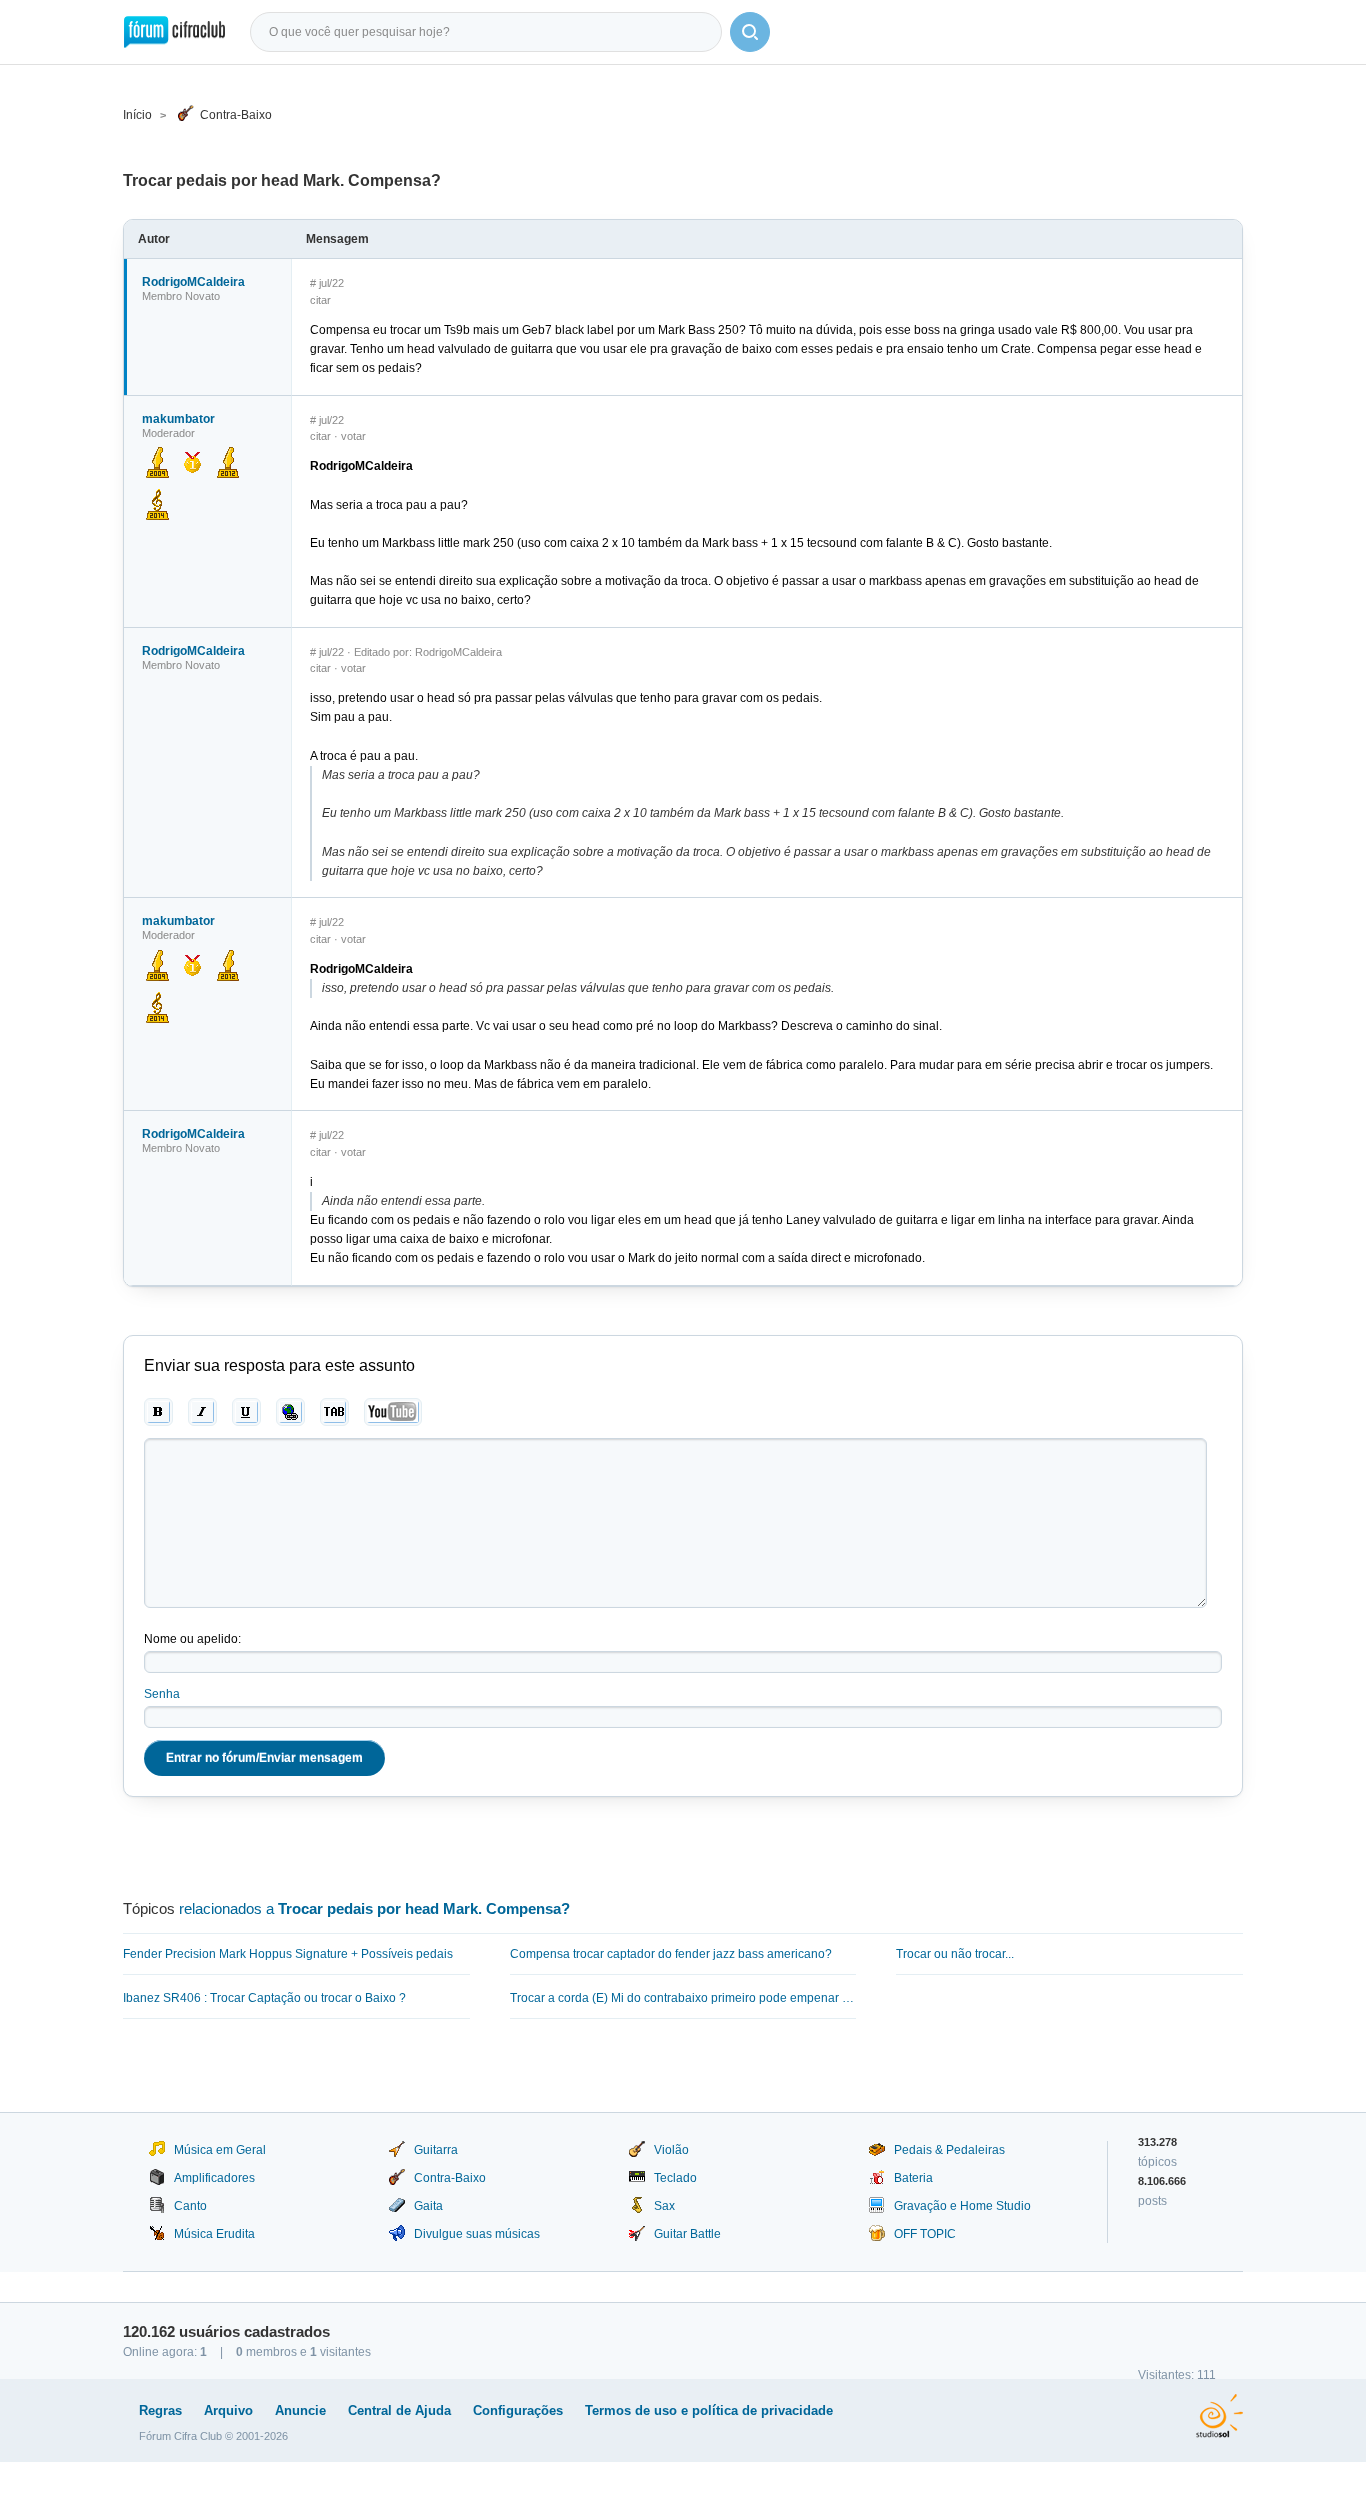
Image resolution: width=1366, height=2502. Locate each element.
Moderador (168, 433)
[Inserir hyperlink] (290, 1412)
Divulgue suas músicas (477, 2234)
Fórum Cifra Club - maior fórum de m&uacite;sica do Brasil (174, 32)
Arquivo (228, 2410)
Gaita (428, 2206)
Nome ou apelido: (192, 1639)
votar (353, 436)
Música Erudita (214, 2234)
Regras (160, 2410)
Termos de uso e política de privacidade (709, 2410)
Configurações (518, 2410)
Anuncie (300, 2410)
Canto (190, 2206)
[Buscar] (750, 32)
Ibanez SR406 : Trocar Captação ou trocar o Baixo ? (264, 1998)
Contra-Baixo (236, 115)
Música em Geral (220, 2150)
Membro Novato (181, 296)
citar (320, 300)
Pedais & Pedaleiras (949, 2150)
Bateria (913, 2178)
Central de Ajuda (399, 2410)
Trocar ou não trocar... (955, 1954)
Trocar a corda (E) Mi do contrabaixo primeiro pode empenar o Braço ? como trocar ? (683, 1998)
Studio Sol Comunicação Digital (1219, 2416)
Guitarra (436, 2150)
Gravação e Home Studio (962, 2206)
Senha (162, 1694)
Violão (671, 2150)
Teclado (675, 2178)
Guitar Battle (687, 2234)
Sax (664, 2206)
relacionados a (374, 1908)
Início (137, 115)
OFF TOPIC (925, 2234)
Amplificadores (214, 2178)
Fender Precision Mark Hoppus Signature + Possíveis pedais (288, 1954)
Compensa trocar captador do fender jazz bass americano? (671, 1954)
